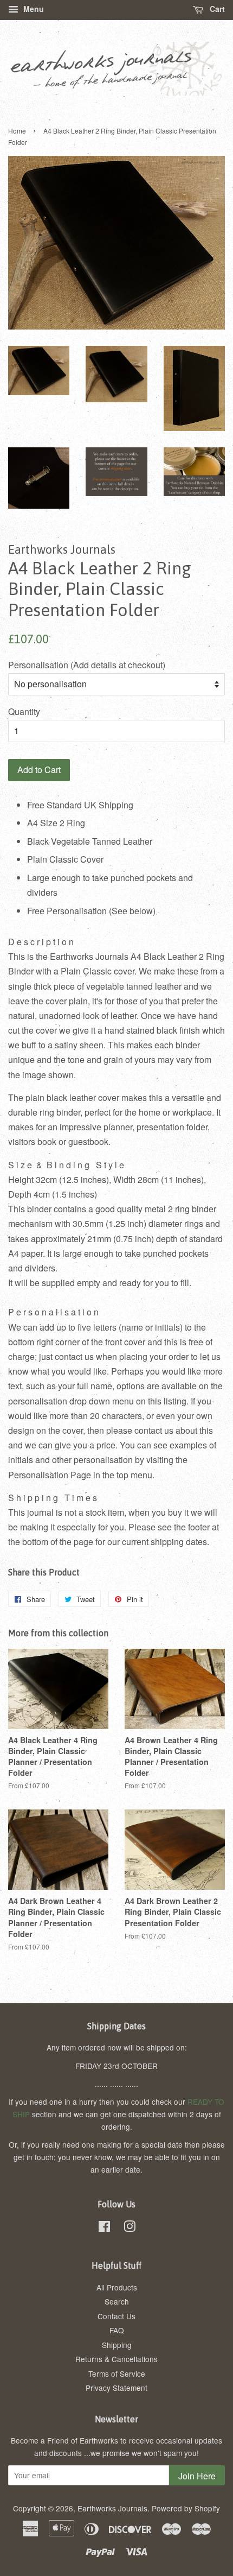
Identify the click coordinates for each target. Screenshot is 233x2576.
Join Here (197, 2476)
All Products (117, 2287)
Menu (33, 9)
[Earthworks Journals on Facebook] (104, 2228)
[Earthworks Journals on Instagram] (130, 2228)
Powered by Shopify (186, 2508)
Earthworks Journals (112, 2508)
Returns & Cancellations (116, 2359)
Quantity (24, 711)
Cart (216, 9)
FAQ (117, 2330)
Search (117, 2301)
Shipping (117, 2345)
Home (17, 131)
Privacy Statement (116, 2388)
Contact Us (116, 2316)
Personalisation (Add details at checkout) (87, 665)
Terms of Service (117, 2374)
